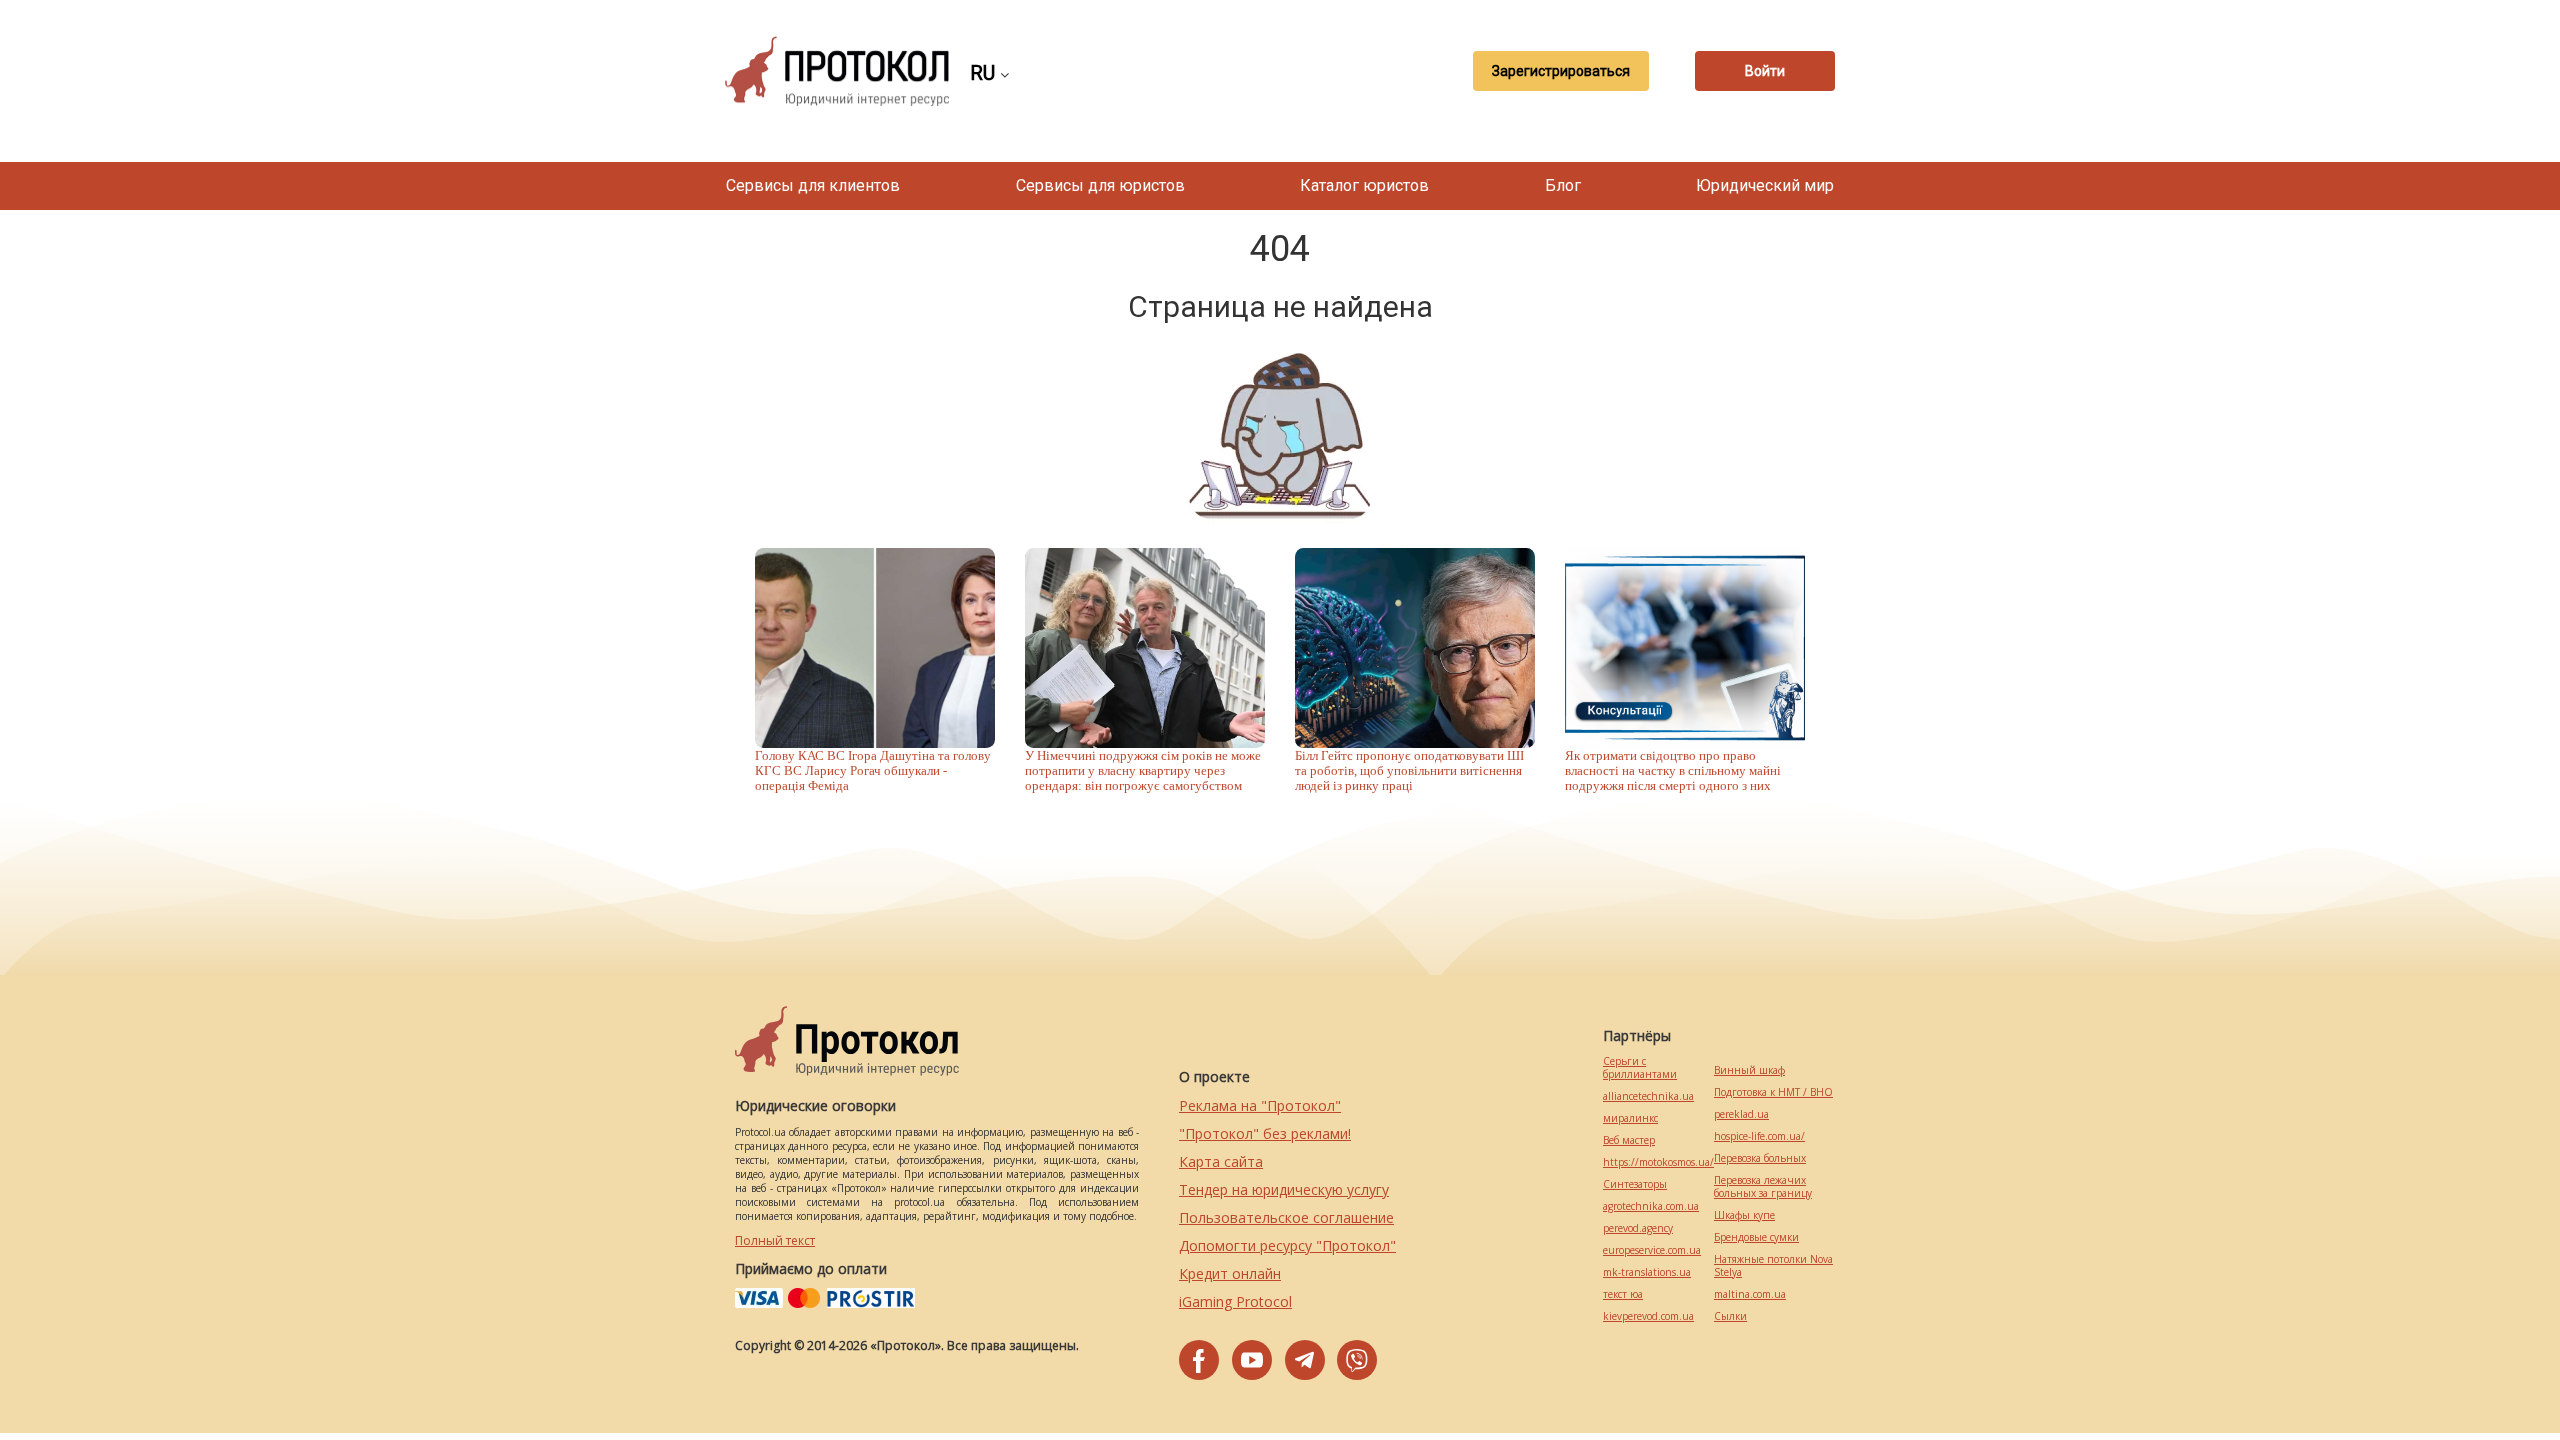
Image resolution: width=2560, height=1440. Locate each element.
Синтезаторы (1635, 1184)
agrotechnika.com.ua (1651, 1206)
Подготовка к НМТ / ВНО (1773, 1092)
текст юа (1623, 1294)
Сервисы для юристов (1100, 185)
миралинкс (1630, 1118)
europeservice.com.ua (1652, 1250)
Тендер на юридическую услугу (1284, 1189)
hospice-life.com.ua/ (1759, 1136)
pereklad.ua (1741, 1114)
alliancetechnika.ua (1648, 1096)
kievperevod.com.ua (1648, 1316)
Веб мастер (1629, 1140)
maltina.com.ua (1750, 1294)
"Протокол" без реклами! (1265, 1133)
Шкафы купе (1744, 1215)
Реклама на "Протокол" (1260, 1105)
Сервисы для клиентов (813, 185)
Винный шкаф (1749, 1070)
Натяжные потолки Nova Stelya (1773, 1266)
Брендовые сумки (1756, 1237)
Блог (1563, 185)
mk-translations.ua (1647, 1272)
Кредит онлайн (1230, 1273)
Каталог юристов (1364, 185)
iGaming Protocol (1235, 1301)
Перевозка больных (1760, 1158)
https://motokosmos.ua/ (1658, 1162)
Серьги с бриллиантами (1640, 1068)
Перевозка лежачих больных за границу (1763, 1187)
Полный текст (775, 1240)
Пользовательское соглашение (1286, 1217)
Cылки (1730, 1316)
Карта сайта (1221, 1161)
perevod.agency (1638, 1228)
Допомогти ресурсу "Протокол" (1287, 1245)
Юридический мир (1765, 185)
